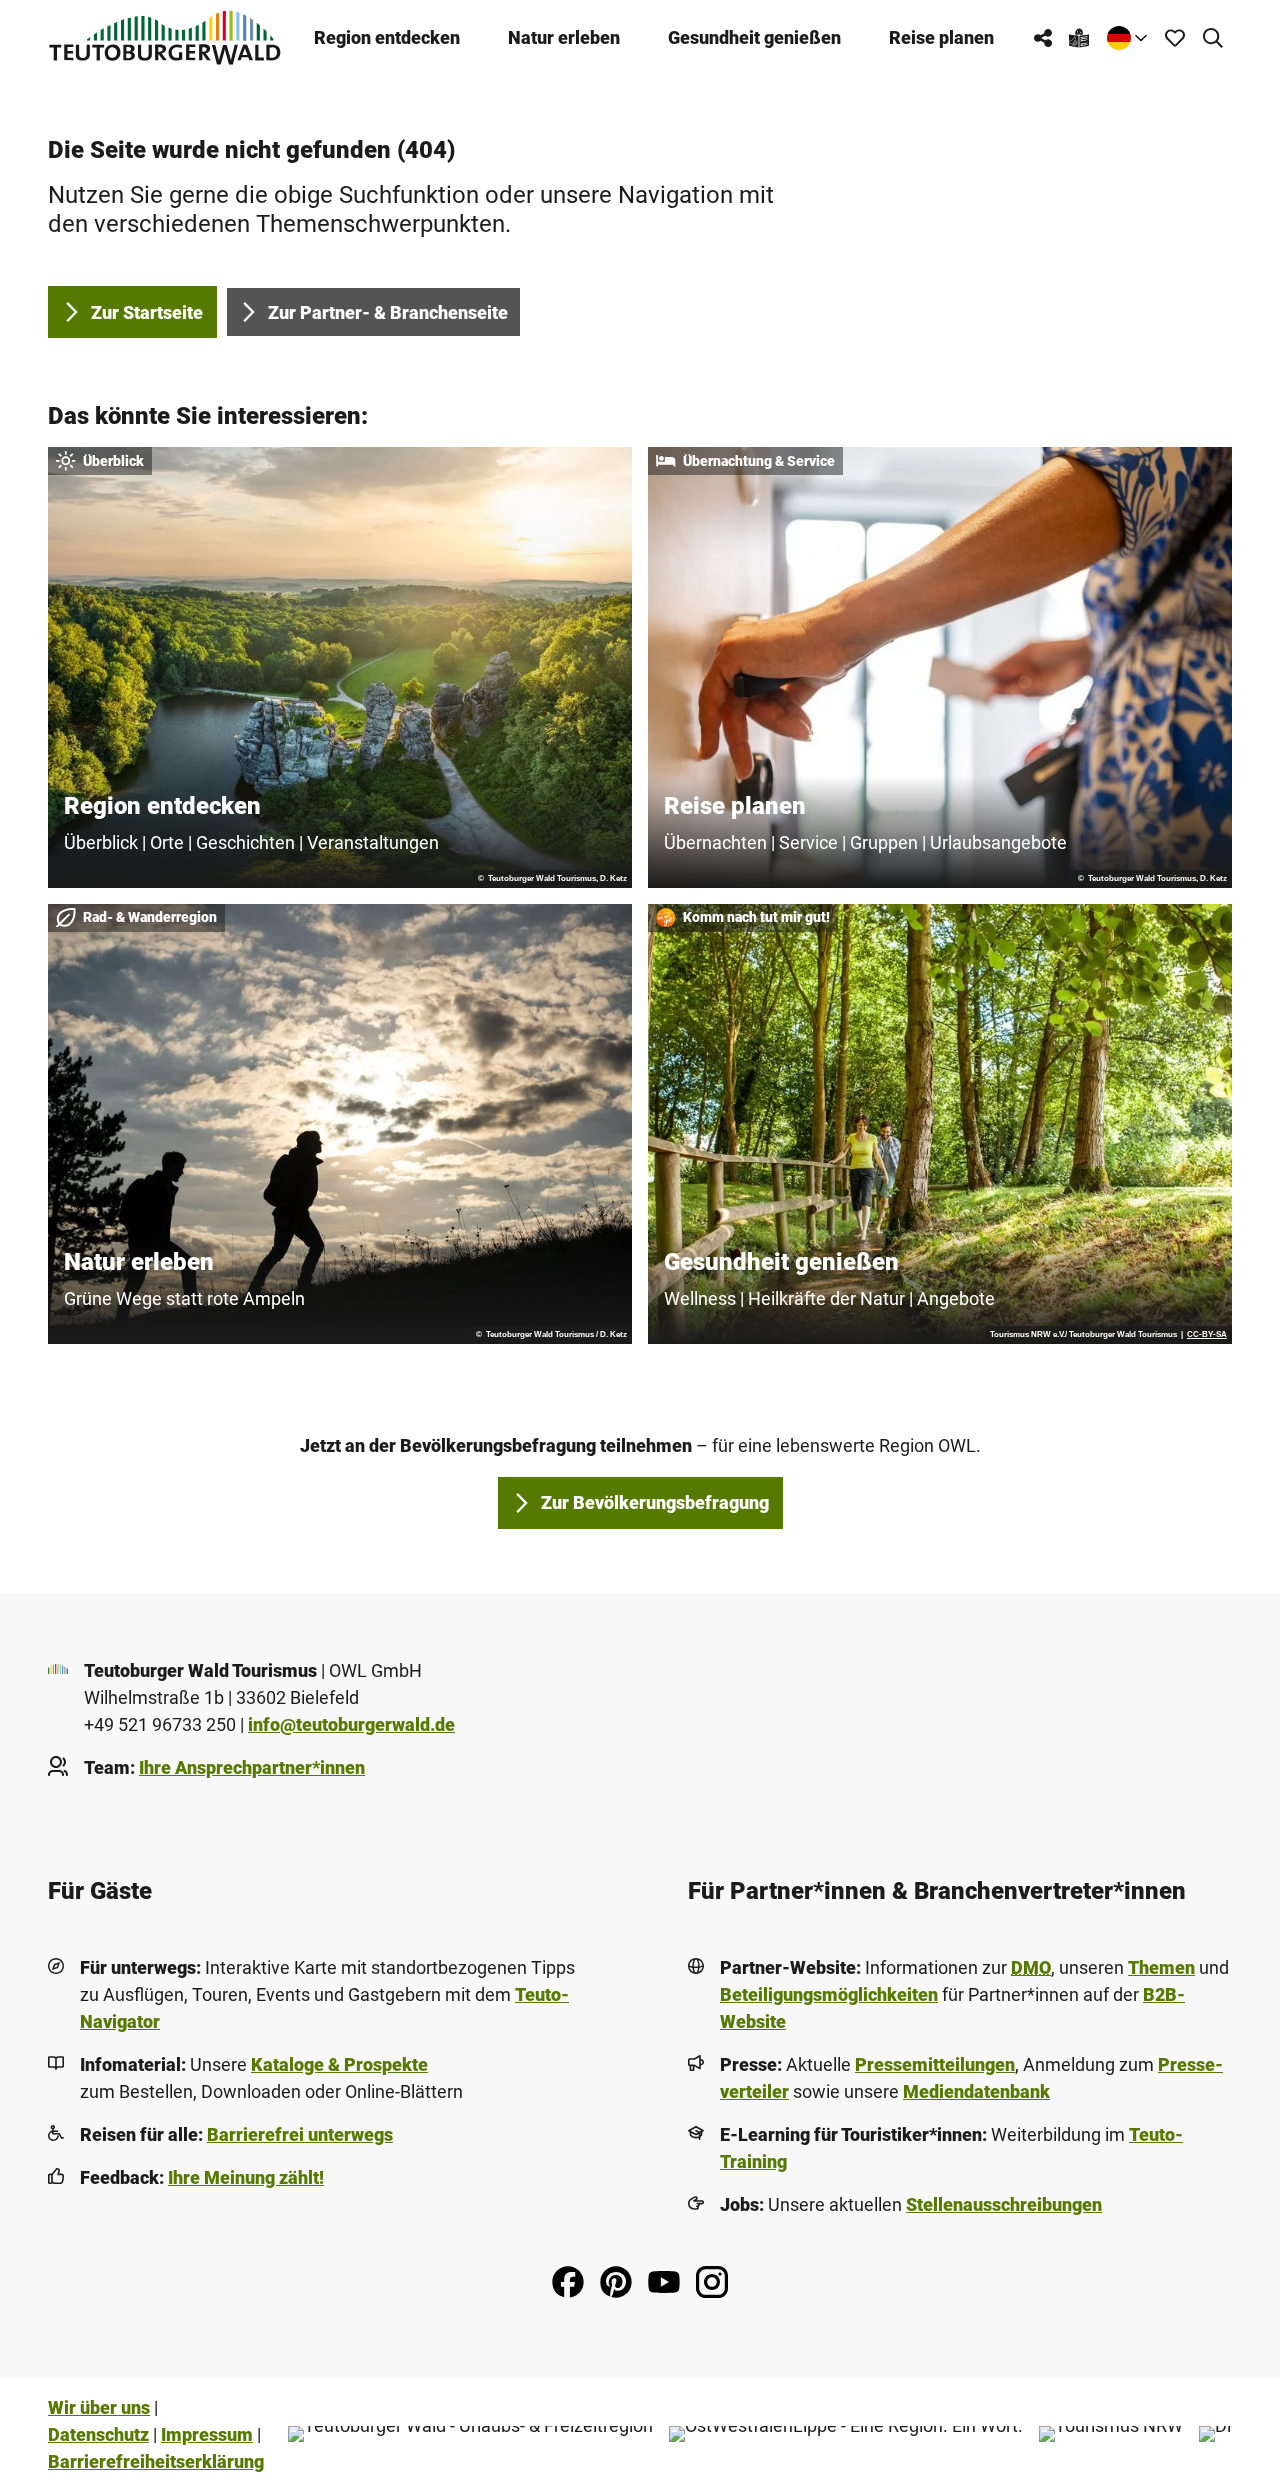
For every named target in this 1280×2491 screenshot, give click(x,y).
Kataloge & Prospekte (339, 2064)
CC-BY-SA (1207, 1335)
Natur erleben (564, 37)
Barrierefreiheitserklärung (156, 2461)
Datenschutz (98, 2434)
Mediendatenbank (976, 2091)
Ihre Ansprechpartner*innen (252, 1767)
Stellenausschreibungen (1004, 2204)
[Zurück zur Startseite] (165, 37)
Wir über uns (99, 2407)
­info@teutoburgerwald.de (351, 1724)
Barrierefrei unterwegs (300, 2134)
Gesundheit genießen (754, 37)
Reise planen (941, 37)
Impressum (207, 2434)
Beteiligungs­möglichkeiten (829, 1994)
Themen (1161, 1967)
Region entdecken (387, 37)
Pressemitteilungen (935, 2064)
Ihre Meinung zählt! (246, 2177)
